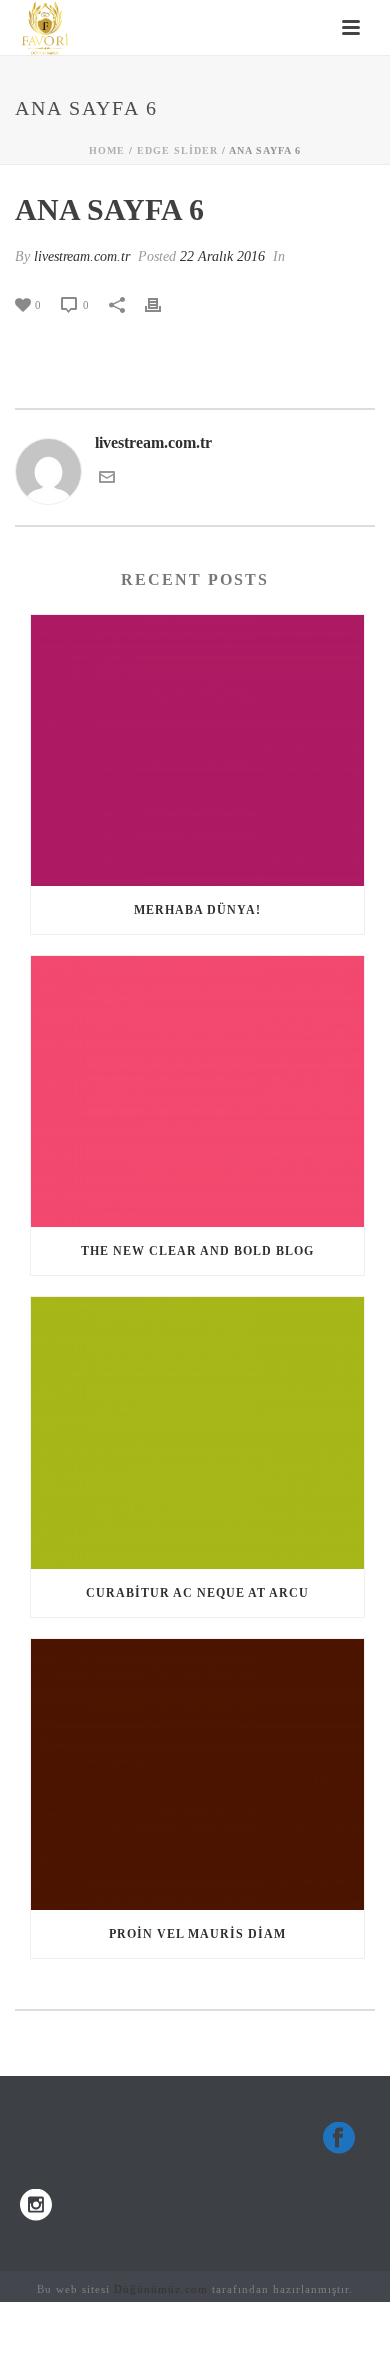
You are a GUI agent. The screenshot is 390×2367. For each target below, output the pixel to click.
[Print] (163, 304)
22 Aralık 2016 (222, 256)
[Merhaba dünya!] (197, 750)
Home (107, 150)
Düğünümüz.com (161, 2289)
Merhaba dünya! (197, 910)
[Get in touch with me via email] (107, 479)
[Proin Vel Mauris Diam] (197, 1774)
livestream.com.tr (82, 256)
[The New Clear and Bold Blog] (197, 1091)
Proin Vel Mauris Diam (197, 1934)
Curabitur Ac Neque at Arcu (197, 1593)
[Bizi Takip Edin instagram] (36, 2206)
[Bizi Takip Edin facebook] (339, 2139)
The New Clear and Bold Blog (197, 1251)
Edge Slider (177, 150)
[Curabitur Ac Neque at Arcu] (197, 1432)
